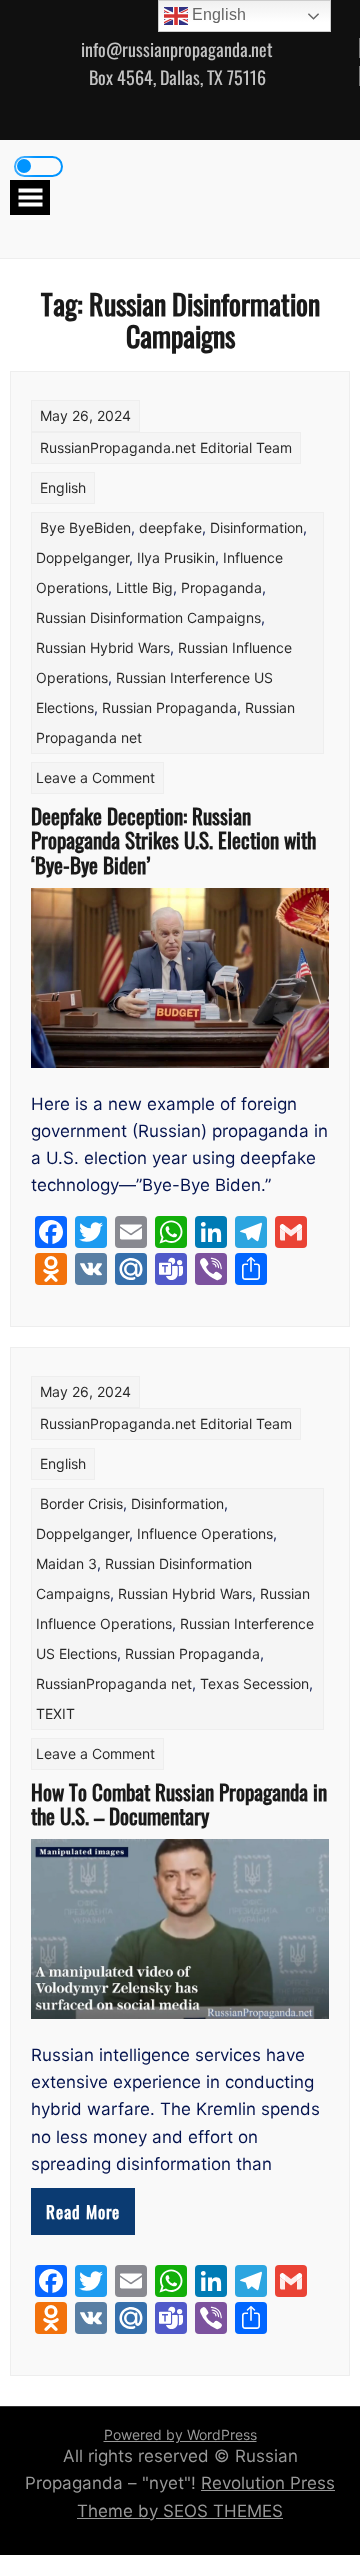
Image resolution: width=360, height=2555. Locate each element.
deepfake (170, 527)
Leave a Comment (95, 777)
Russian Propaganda (169, 707)
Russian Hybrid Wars (103, 647)
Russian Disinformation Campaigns (148, 617)
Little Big (144, 587)
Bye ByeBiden (85, 527)
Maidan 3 (66, 1563)
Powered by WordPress (180, 2434)
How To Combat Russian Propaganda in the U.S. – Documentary (179, 1803)
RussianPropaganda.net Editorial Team (166, 447)
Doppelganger (82, 557)
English (63, 487)
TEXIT (55, 1713)
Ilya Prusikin (176, 557)
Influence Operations (205, 1533)
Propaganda (221, 587)
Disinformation (256, 527)
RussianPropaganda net (114, 1683)
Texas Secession (254, 1683)
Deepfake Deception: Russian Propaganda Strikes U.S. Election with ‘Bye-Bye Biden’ (173, 839)
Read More (83, 2211)
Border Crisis (81, 1503)
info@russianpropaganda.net (177, 49)
